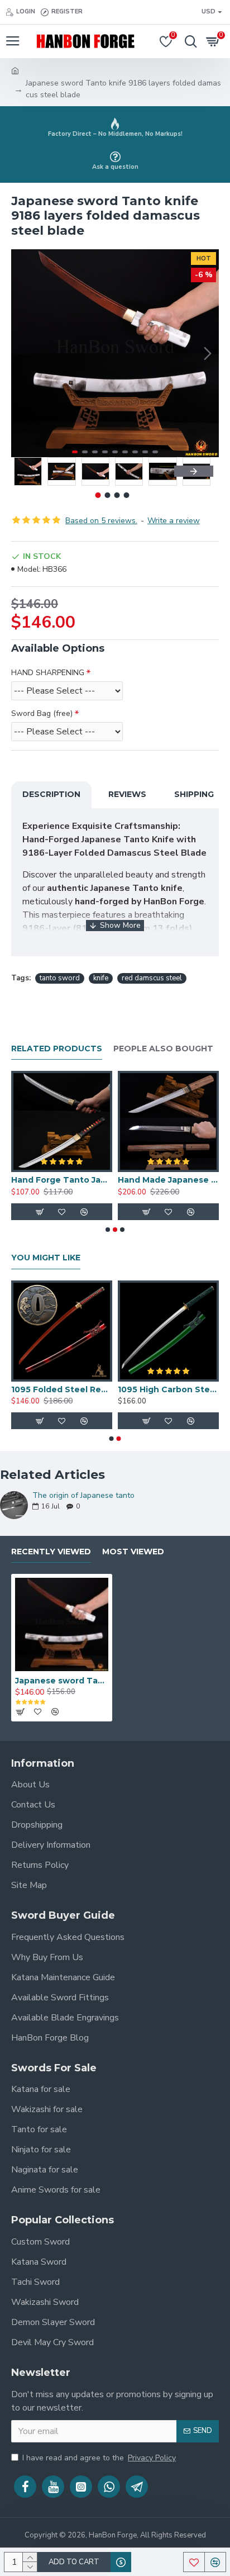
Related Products (57, 1049)
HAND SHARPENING (48, 673)
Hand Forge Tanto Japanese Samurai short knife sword (62, 1180)
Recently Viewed (51, 1552)
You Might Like (46, 1258)
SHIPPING (194, 794)
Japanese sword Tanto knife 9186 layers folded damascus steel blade (62, 1681)
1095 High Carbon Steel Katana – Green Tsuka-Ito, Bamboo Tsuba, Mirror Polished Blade (168, 1389)
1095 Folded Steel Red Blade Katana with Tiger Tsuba (62, 1389)
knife (101, 978)
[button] (22, 353)
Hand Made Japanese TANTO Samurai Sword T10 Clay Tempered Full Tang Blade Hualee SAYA (168, 1180)
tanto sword (60, 978)
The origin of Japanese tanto (83, 1495)
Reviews (127, 794)
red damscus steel (152, 978)
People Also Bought (163, 1049)
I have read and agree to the (99, 2458)
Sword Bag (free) (42, 713)
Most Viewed (133, 1552)
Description (51, 794)
